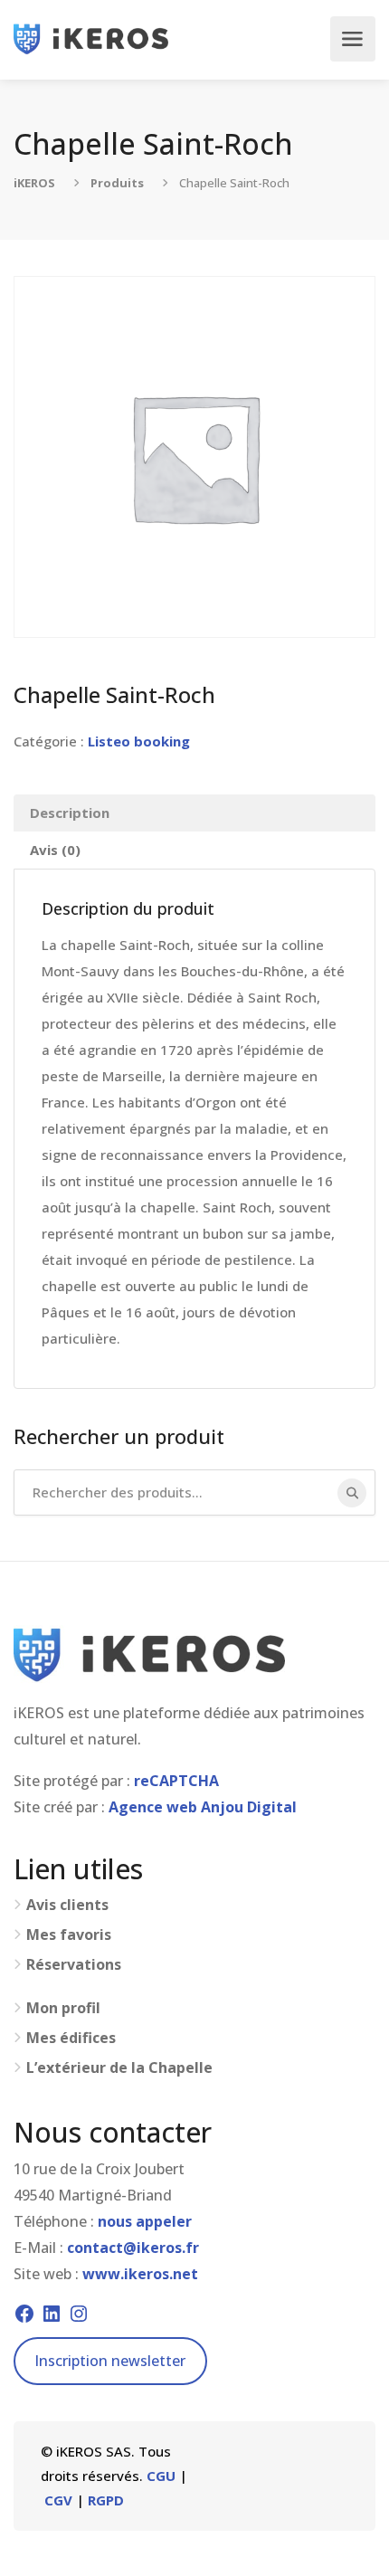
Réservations (74, 1965)
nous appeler (145, 2221)
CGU (161, 2476)
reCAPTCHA (176, 1781)
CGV (58, 2500)
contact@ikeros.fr (133, 2248)
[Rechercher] (352, 1493)
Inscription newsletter (110, 2361)
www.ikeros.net (140, 2274)
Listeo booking (139, 741)
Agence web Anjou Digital (203, 1807)
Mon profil (63, 2008)
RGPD (106, 2500)
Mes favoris (69, 1935)
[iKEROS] (91, 39)
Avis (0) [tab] (55, 850)
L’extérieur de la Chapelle (119, 2068)
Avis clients (67, 1905)
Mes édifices (71, 2038)
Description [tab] (70, 813)
